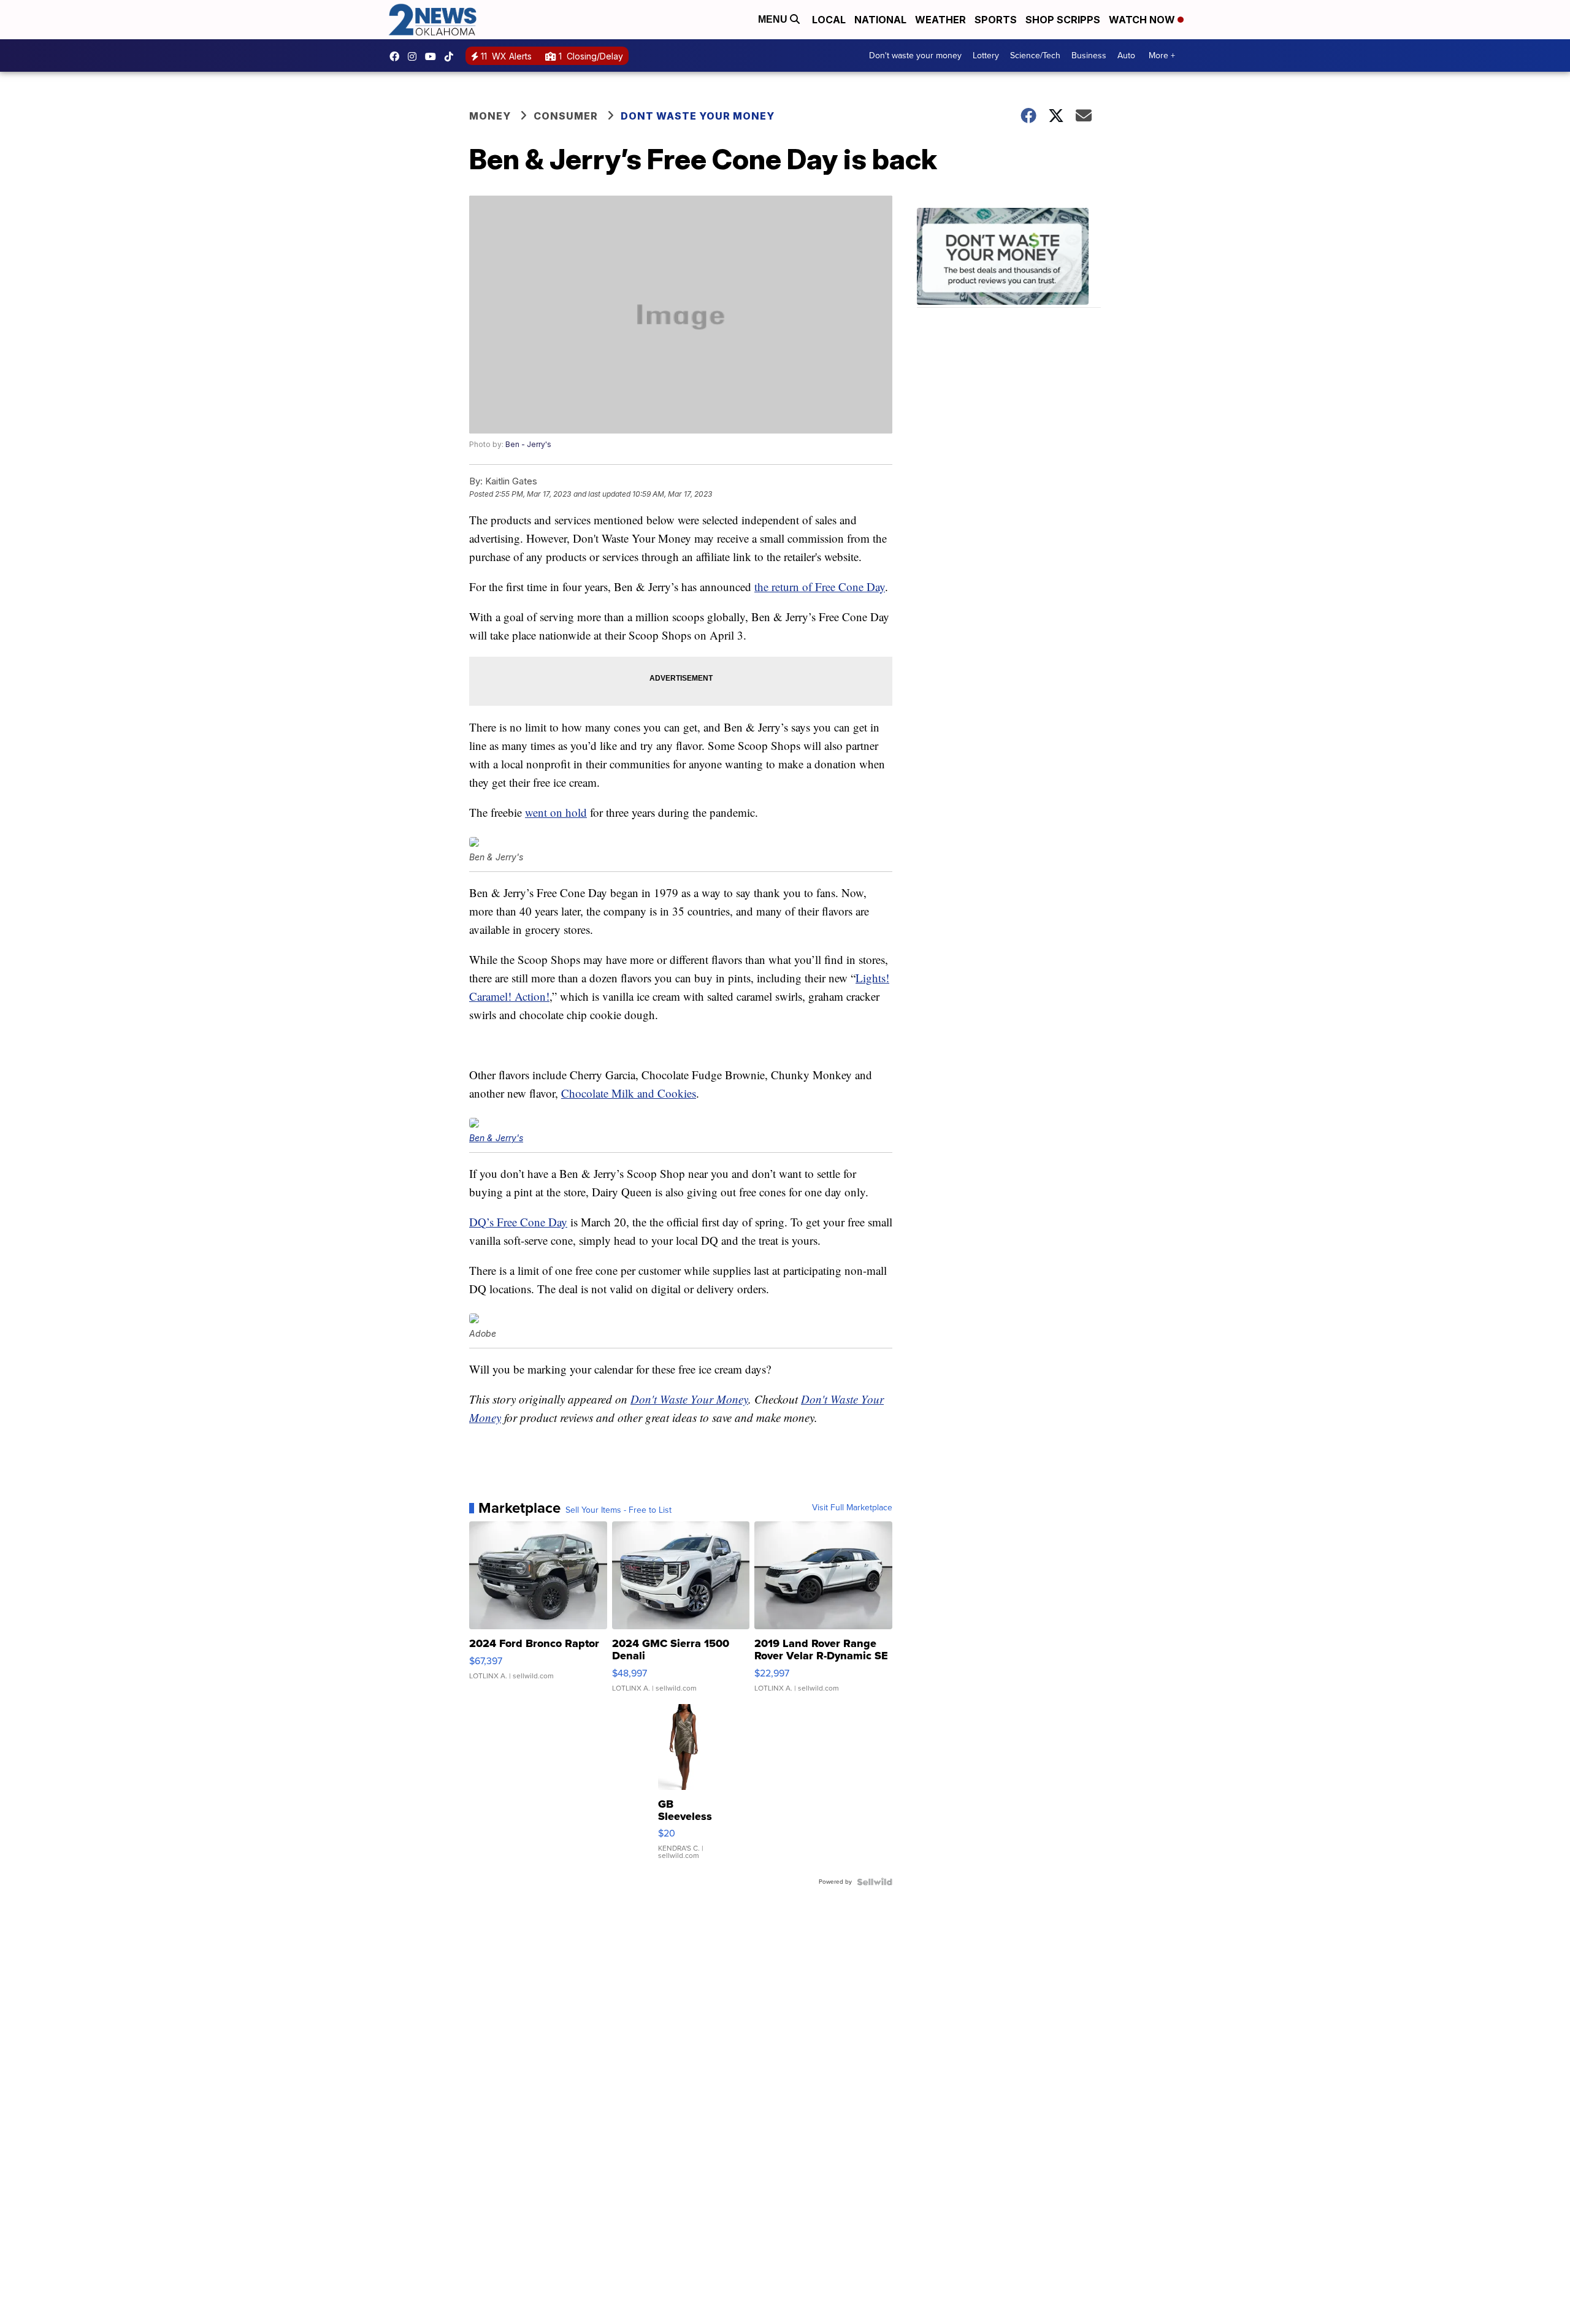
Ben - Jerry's (528, 444)
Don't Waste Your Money (689, 1399)
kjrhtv (397, 56)
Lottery (986, 55)
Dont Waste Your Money (698, 116)
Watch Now (1143, 20)
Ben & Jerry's (496, 1138)
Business (1089, 55)
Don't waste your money (915, 55)
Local (829, 20)
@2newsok (452, 56)
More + (1162, 55)
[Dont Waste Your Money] (1009, 258)
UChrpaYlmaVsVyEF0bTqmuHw (434, 56)
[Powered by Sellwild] (875, 1882)
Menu (774, 19)
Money (490, 116)
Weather (940, 20)
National (880, 20)
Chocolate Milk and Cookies (629, 1093)
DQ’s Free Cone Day (518, 1222)
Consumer (566, 116)
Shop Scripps (1063, 20)
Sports (996, 20)
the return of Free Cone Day (820, 587)
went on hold (556, 812)
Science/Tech (1035, 55)
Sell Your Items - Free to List (618, 1510)
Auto (1126, 55)
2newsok (415, 56)
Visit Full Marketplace (852, 1508)
